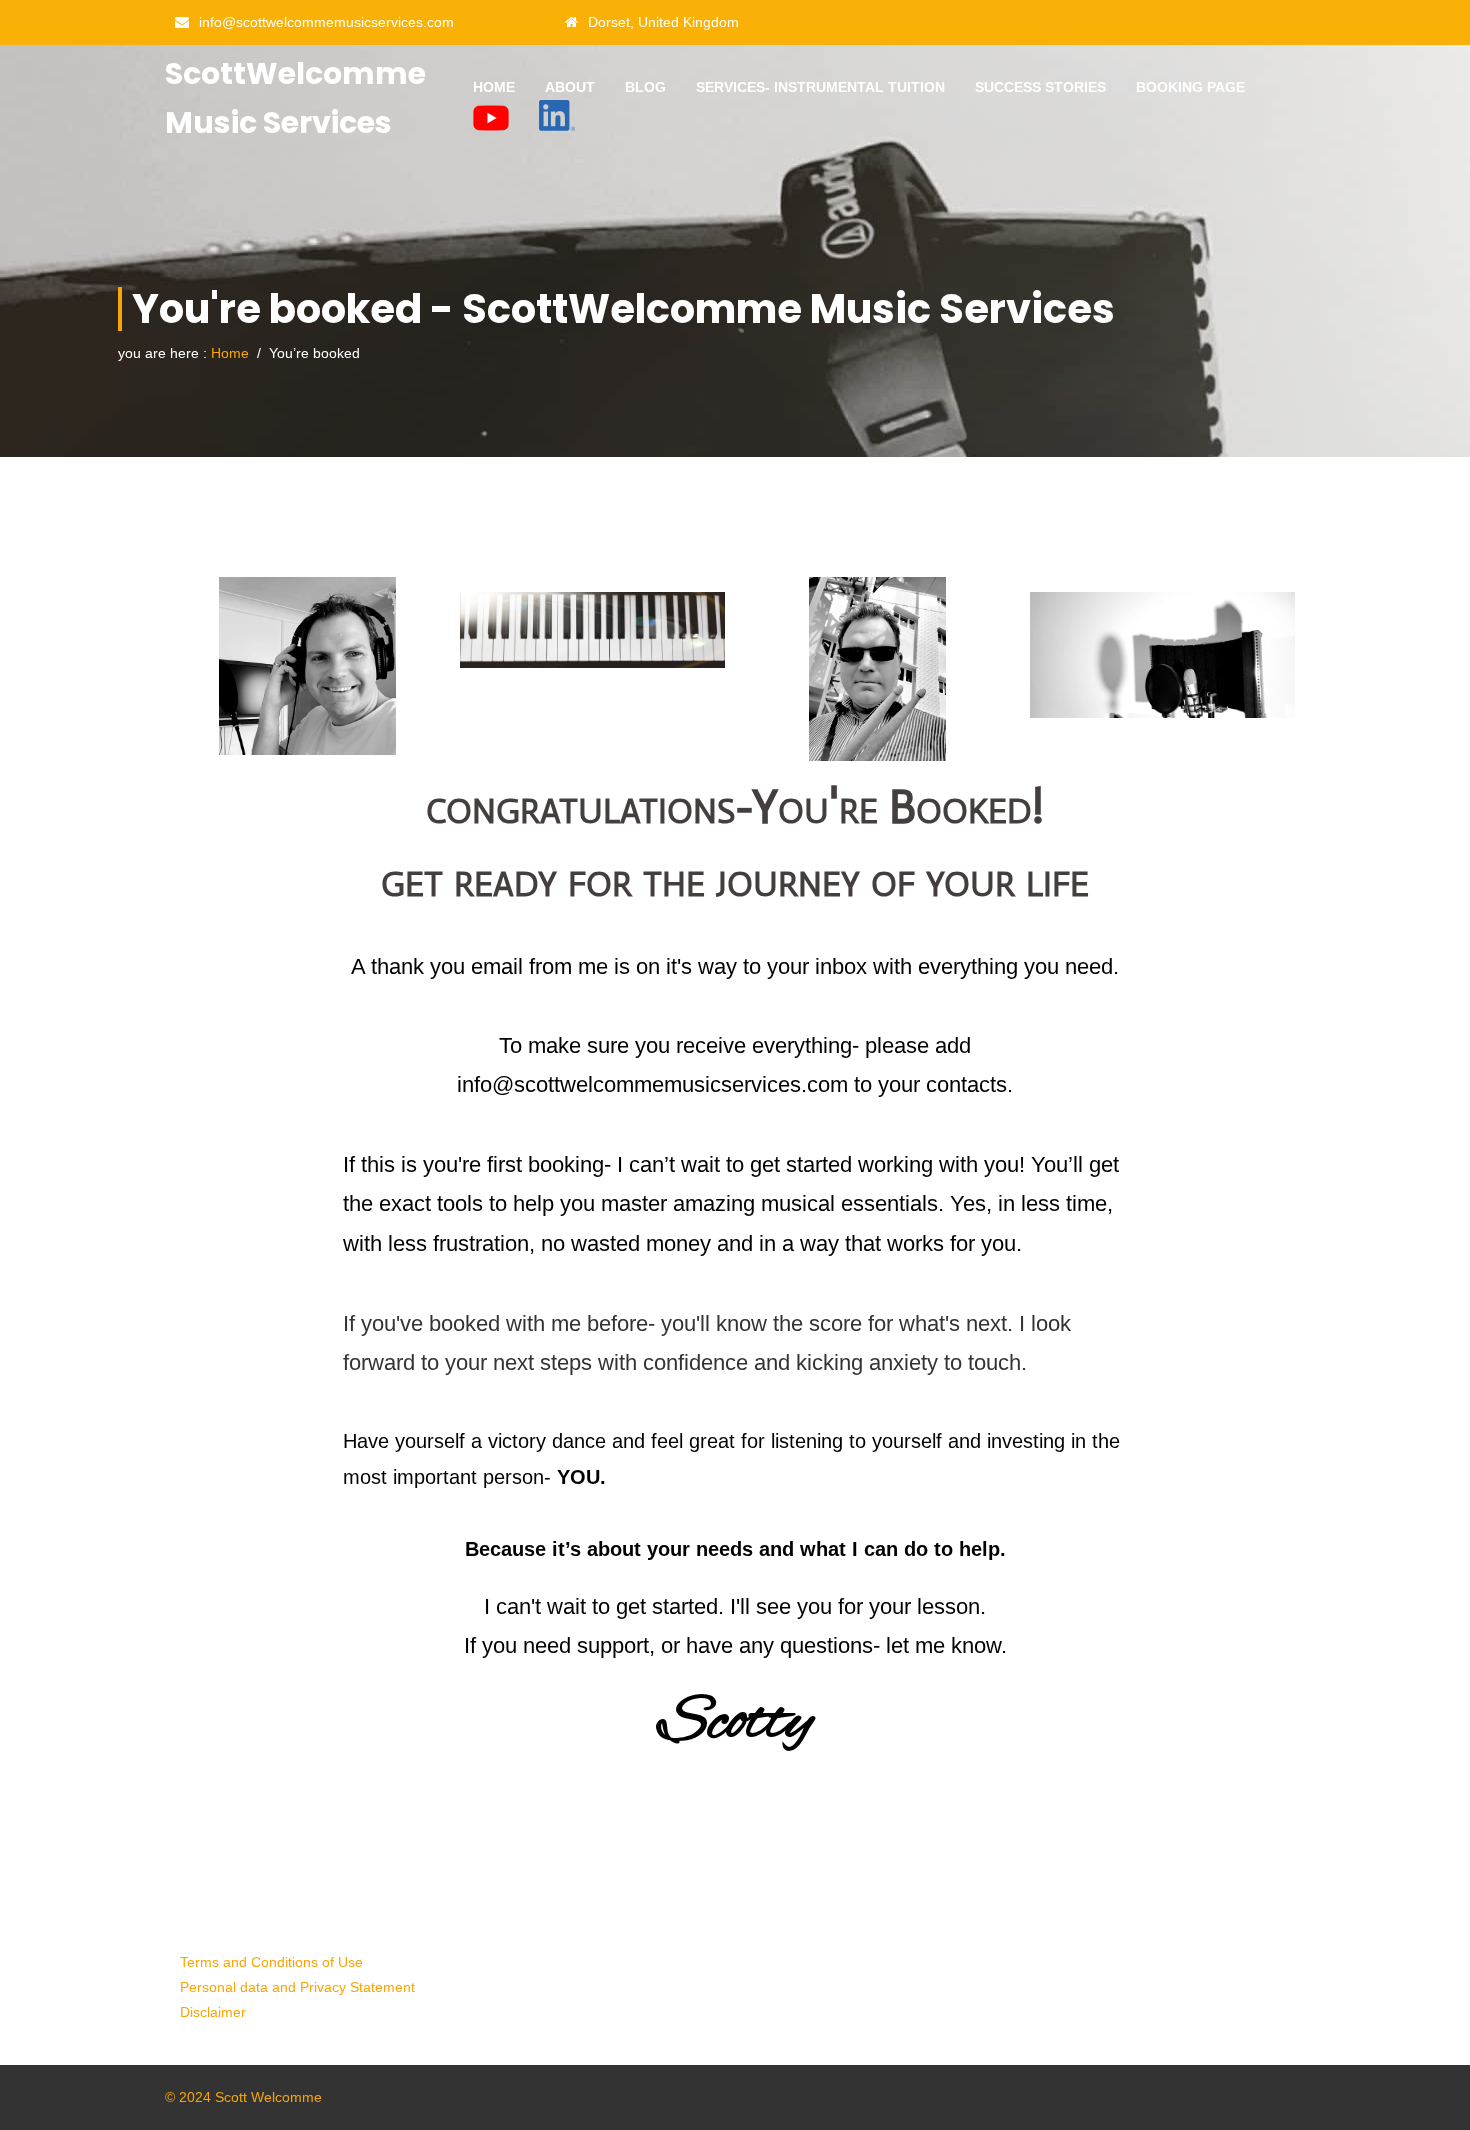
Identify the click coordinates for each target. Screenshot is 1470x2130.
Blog (645, 87)
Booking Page (1190, 87)
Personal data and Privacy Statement (297, 1987)
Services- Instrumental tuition (820, 87)
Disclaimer (213, 2012)
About (570, 87)
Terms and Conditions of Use (271, 1962)
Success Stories (1040, 87)
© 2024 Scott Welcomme (243, 2097)
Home (494, 87)
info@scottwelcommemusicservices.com (326, 22)
